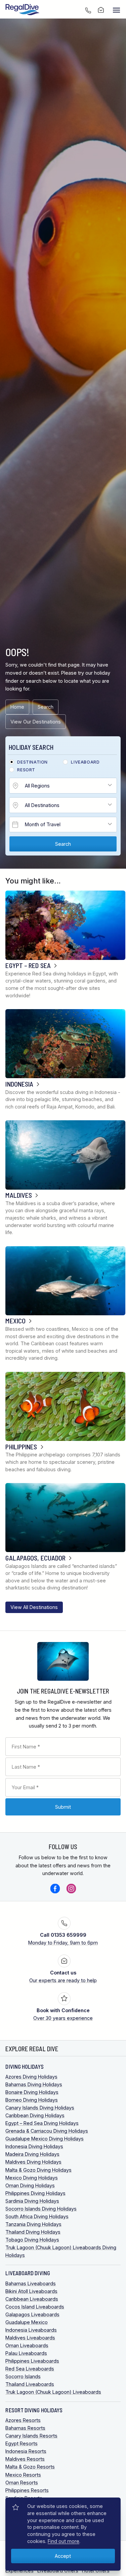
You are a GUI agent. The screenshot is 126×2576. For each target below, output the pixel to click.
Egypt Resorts (22, 2443)
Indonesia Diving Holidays (34, 2146)
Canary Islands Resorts (31, 2436)
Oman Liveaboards (27, 2345)
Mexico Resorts (23, 2475)
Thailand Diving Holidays (33, 2232)
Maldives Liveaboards (30, 2338)
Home (17, 707)
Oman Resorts (22, 2483)
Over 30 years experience (63, 2014)
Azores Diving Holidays (31, 2077)
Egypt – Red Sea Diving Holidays (42, 2123)
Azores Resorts (23, 2420)
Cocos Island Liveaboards (35, 2307)
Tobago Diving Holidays (32, 2240)
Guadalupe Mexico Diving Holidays (45, 2139)
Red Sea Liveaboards (30, 2369)
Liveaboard (85, 762)
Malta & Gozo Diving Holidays (38, 2170)
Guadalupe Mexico (27, 2322)
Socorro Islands (23, 2376)
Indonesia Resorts (26, 2451)
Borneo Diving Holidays (32, 2100)
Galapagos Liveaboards (32, 2314)
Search (46, 707)
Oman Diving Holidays (30, 2185)
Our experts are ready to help (63, 1976)
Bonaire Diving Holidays (32, 2092)
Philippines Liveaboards (32, 2361)
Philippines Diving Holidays (35, 2193)
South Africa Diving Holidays (37, 2216)
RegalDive (23, 10)
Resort (26, 770)
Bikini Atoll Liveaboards (31, 2291)
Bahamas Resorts (25, 2428)
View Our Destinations (36, 722)
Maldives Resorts (25, 2459)
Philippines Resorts (27, 2490)
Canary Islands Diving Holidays (40, 2108)
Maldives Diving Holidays (33, 2162)
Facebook (55, 1889)
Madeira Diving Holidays (32, 2154)
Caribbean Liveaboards (32, 2299)
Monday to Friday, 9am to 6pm (63, 1939)
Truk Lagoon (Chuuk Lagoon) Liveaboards (53, 2392)
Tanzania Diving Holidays (33, 2224)
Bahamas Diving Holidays (34, 2084)
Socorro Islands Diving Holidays (41, 2209)
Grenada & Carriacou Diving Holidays (47, 2131)
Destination (32, 762)
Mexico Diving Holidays (32, 2178)
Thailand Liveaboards (30, 2384)
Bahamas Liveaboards (31, 2283)
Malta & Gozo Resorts (30, 2467)
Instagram (71, 1889)
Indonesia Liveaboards (31, 2330)
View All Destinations (34, 1607)
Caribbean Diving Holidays (35, 2115)
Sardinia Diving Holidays (32, 2201)
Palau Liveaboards (26, 2353)
